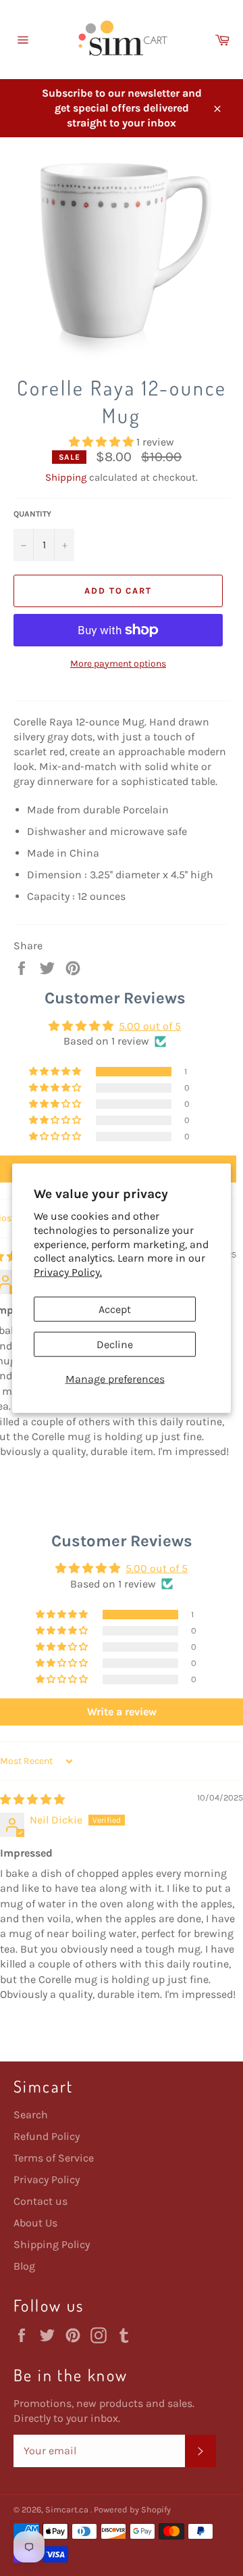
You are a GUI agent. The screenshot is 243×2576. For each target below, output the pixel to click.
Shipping (66, 477)
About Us (35, 2223)
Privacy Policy (47, 2179)
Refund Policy (47, 2136)
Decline (115, 1344)
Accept (115, 1309)
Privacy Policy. (68, 1272)
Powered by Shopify (132, 2509)
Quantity (32, 514)
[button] (103, 442)
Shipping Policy (52, 2244)
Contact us (40, 2201)
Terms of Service (54, 2158)
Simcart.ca (68, 2509)
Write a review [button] (122, 1712)
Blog (24, 2266)
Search (31, 2115)
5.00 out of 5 (150, 1026)
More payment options (118, 664)
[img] (32, 1799)
